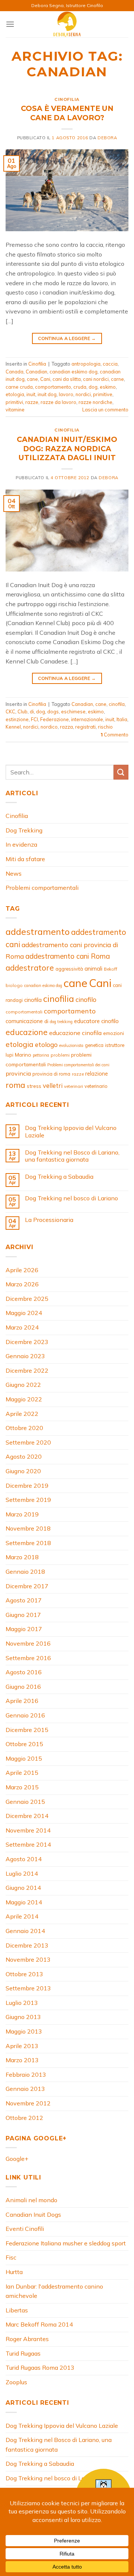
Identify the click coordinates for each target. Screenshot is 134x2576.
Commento (114, 735)
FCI (34, 719)
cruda (80, 387)
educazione (27, 1032)
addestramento (38, 932)
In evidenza (21, 844)
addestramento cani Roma (68, 956)
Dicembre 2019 (27, 1486)
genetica (94, 1045)
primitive (103, 394)
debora (107, 138)
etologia (15, 394)
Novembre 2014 (28, 1830)
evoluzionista (71, 1045)
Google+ (17, 2159)
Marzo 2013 (22, 2060)
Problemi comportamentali (42, 888)
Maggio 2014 (24, 1902)
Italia (122, 719)
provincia (18, 1073)
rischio (105, 727)
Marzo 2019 (22, 1514)
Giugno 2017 (23, 1615)
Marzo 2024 (22, 1327)
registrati (85, 727)
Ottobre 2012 (24, 2118)
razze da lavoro (58, 402)
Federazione (55, 719)
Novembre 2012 (28, 2103)
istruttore (115, 1045)
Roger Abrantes (27, 2339)
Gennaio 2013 (25, 2089)
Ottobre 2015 (24, 1744)
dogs (53, 711)
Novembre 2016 (28, 1643)
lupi (9, 1055)
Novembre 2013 (28, 1959)
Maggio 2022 (24, 1399)
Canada (15, 372)
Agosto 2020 (24, 1456)
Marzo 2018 (22, 1557)
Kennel (13, 727)
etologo (46, 1045)
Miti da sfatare (25, 859)
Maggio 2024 (24, 1313)
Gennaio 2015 (25, 1802)
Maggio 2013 (24, 2031)
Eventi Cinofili (25, 2229)
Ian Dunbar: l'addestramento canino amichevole (54, 2291)
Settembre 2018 (28, 1543)
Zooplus (16, 2382)
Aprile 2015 (22, 1773)
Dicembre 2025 (27, 1299)
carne (117, 379)
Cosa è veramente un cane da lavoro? (67, 113)
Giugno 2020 (23, 1471)
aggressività (69, 969)
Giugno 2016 (23, 1687)
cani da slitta (67, 379)
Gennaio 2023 (25, 1356)
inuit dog (47, 394)
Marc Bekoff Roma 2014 (39, 2324)
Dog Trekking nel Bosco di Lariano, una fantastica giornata (72, 1156)
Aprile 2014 (22, 1916)
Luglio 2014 (22, 1873)
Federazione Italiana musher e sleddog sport (66, 2243)
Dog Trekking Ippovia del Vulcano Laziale (71, 1131)
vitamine (15, 410)
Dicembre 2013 (27, 1945)
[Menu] (10, 24)
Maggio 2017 (24, 1629)
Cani (45, 379)
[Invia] (121, 772)
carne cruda (19, 387)
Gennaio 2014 (25, 1931)
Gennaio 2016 (25, 1715)
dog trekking (61, 1022)
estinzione (17, 719)
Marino (23, 1055)
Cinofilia (67, 99)
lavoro (66, 394)
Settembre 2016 (28, 1658)
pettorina (41, 1055)
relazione (97, 1074)
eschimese (73, 711)
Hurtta (14, 2272)
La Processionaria (49, 1220)
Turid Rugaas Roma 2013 (40, 2368)
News (14, 873)
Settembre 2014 (28, 1844)
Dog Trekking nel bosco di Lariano (71, 1198)
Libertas (17, 2310)
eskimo (108, 387)
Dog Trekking (24, 830)
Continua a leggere (67, 338)
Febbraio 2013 (26, 2075)
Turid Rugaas (23, 2353)
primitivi (14, 402)
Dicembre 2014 (27, 1816)
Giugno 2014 (23, 1888)
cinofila (117, 704)
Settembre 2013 (28, 1988)
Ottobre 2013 (24, 1974)
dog (93, 387)
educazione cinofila (75, 1033)
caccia (110, 364)
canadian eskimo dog (74, 372)
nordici (83, 394)
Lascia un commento (105, 410)
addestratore (30, 968)
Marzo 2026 (22, 1284)
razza (66, 727)
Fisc (11, 2257)
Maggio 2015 (24, 1758)
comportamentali (24, 1012)
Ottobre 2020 (24, 1428)
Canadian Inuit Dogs (33, 2214)
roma (15, 1085)
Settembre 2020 (28, 1442)
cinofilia (59, 999)
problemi (60, 1055)
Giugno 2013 (23, 2017)
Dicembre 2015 (27, 1730)
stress (34, 1086)
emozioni (114, 1033)
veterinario (96, 1086)
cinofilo (86, 999)
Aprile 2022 (22, 1414)
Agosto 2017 (24, 1600)
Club (23, 711)
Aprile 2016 (22, 1701)
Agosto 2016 (24, 1672)
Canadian (36, 372)
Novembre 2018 (28, 1528)
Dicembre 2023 (27, 1342)
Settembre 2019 (28, 1500)
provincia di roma (51, 1074)
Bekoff (111, 969)
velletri (53, 1085)
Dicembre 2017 (27, 1586)
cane (32, 379)
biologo (14, 985)
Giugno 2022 (23, 1385)
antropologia (86, 364)
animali (93, 969)
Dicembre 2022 (27, 1370)
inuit (31, 394)
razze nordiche (95, 402)
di (32, 711)
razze (32, 402)
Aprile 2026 (22, 1270)
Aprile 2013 (22, 2046)
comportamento (53, 387)
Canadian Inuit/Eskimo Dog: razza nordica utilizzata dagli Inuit (67, 449)
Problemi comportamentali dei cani (78, 1065)
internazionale (87, 719)
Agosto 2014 (24, 1859)
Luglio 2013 (22, 2003)
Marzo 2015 (22, 1787)
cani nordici (96, 379)
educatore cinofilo (96, 1021)
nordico (49, 727)
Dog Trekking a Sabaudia (59, 1177)
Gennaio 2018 (25, 1572)
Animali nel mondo (31, 2200)
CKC (10, 711)
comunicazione (24, 1021)
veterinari (74, 1086)
